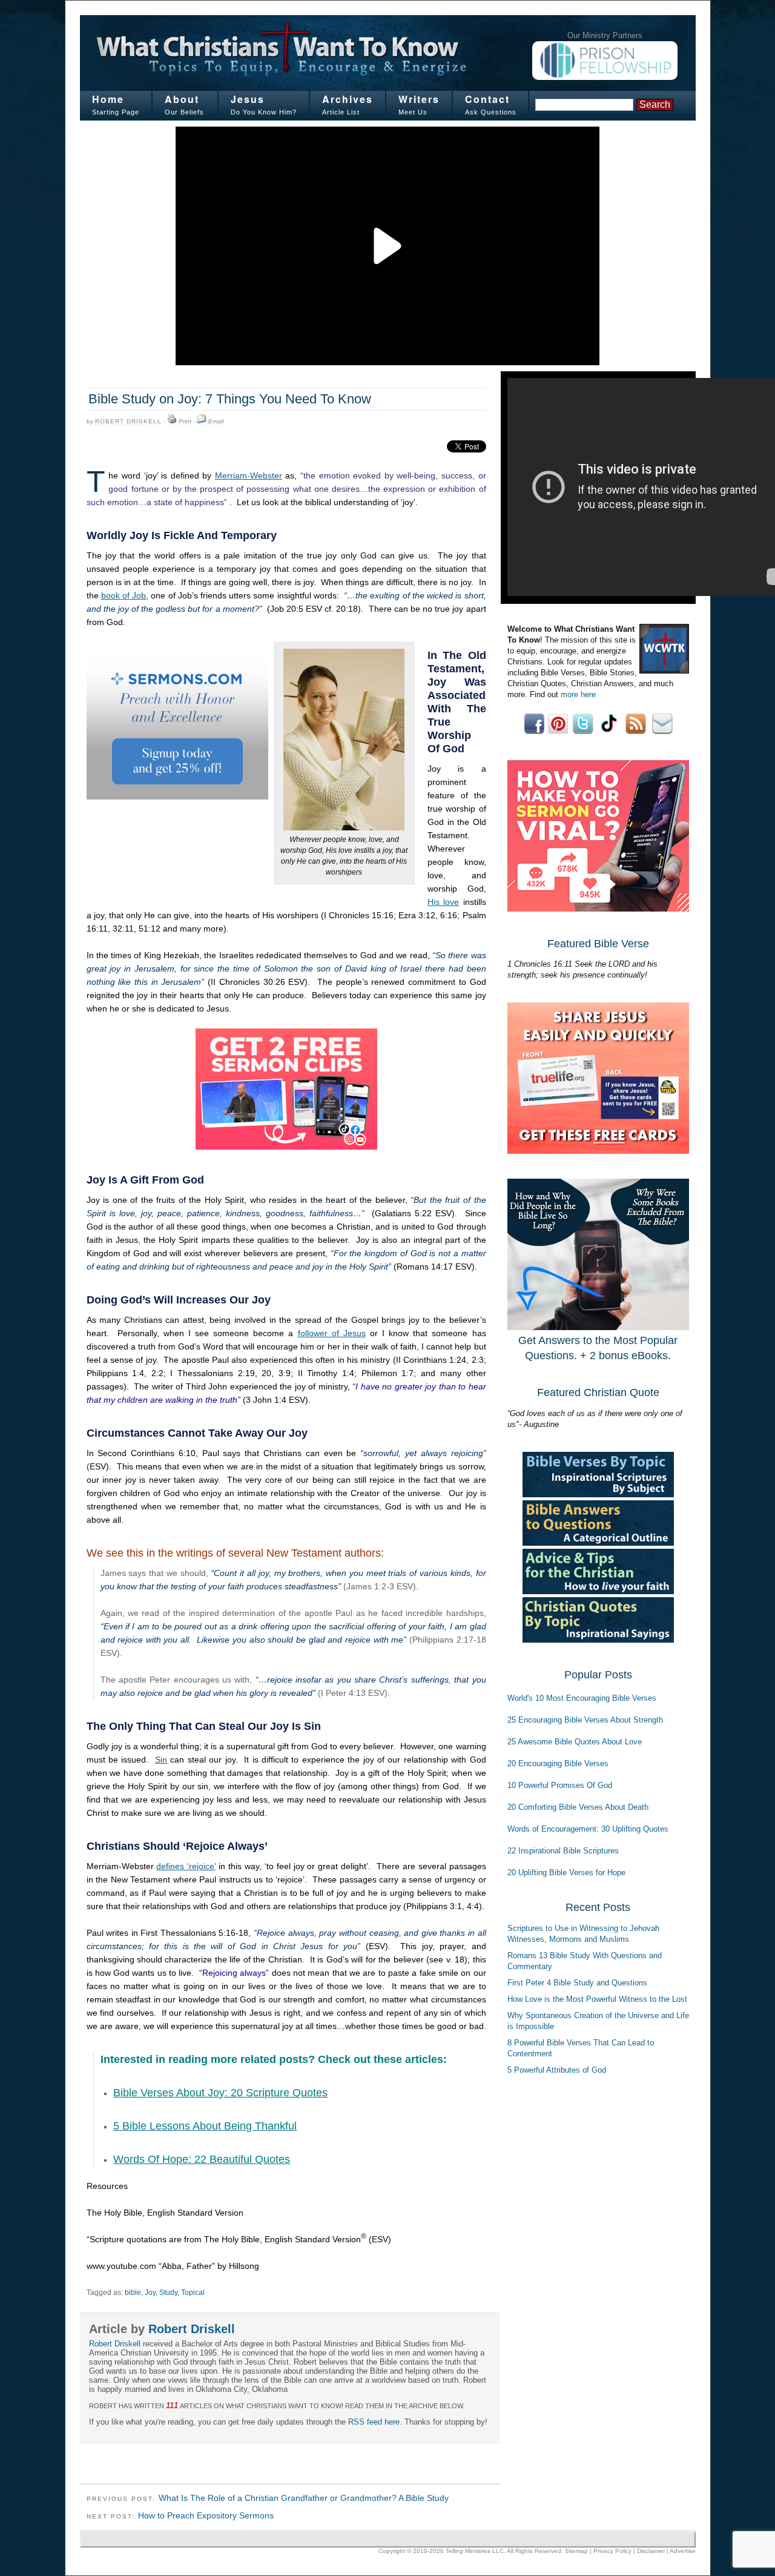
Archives (348, 99)
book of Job (124, 595)
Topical (193, 2293)
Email (216, 421)
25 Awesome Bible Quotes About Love (575, 1742)
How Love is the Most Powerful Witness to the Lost (597, 1999)
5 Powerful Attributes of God (557, 2070)
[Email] (202, 422)
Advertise (683, 2551)
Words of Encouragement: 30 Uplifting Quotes (588, 1829)
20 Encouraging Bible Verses (558, 1763)
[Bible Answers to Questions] (598, 1543)
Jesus (248, 99)
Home (108, 99)
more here (578, 694)
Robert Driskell (128, 421)
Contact (487, 99)
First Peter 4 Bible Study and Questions (577, 1983)
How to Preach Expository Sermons (206, 2515)
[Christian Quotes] (598, 1640)
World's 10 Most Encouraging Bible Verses (582, 1698)
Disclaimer (651, 2551)
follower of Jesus (332, 1333)
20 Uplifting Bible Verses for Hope (566, 1872)
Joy (150, 2293)
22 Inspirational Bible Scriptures (563, 1851)
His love (443, 902)
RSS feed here (374, 2422)
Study (168, 2293)
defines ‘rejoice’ (186, 1866)
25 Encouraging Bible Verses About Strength (585, 1720)
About (182, 99)
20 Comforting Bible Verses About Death (578, 1807)
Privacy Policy (612, 2551)
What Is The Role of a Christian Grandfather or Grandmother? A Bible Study (304, 2498)
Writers (419, 99)
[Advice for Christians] (598, 1591)
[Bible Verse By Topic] (598, 1495)
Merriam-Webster (249, 475)
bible (133, 2293)
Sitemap (576, 2551)
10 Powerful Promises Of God (560, 1785)
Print (185, 421)
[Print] (172, 422)
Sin (161, 1760)
